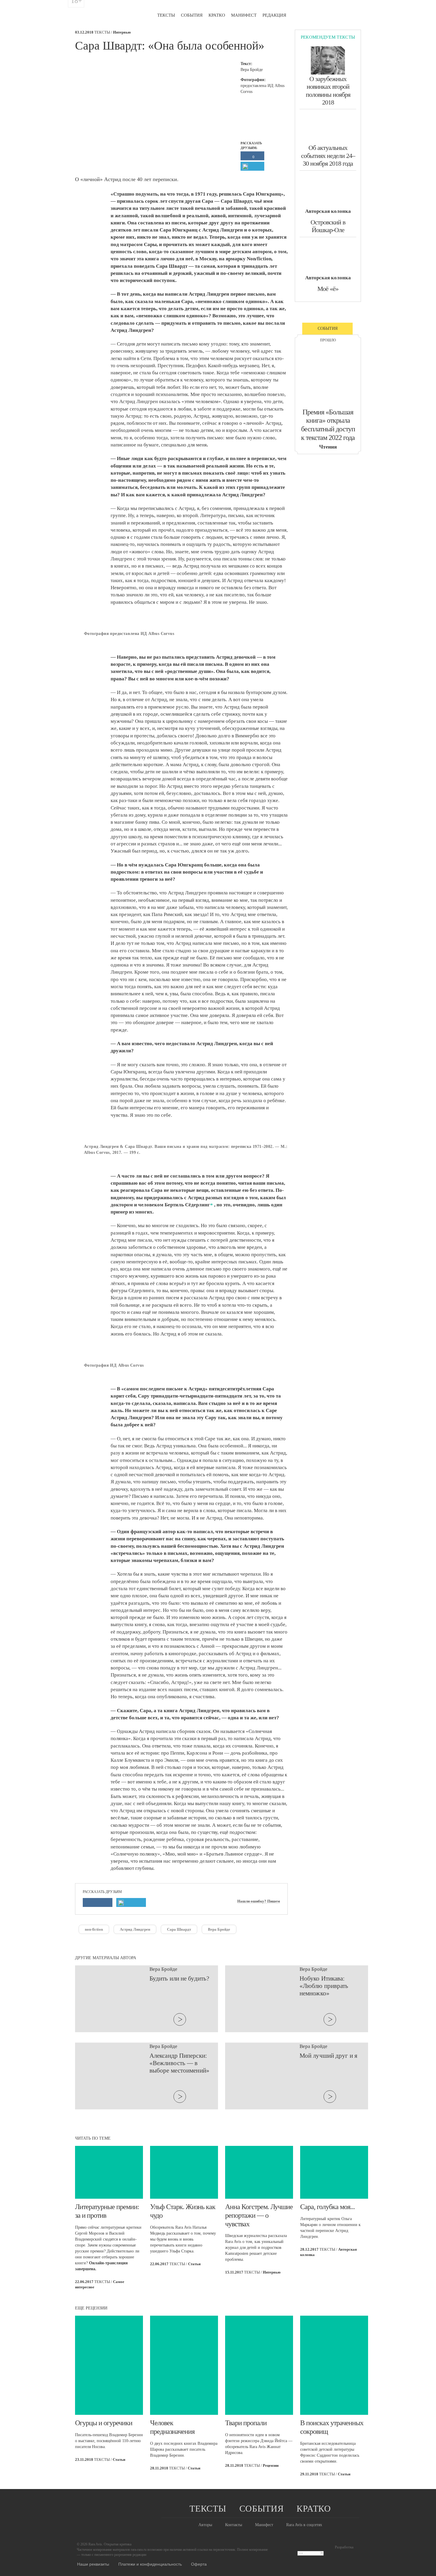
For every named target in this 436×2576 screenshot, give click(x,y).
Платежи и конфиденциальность (150, 2564)
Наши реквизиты (93, 2564)
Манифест (244, 15)
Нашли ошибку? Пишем (259, 1901)
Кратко (217, 15)
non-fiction (94, 1929)
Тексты (166, 15)
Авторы (205, 2525)
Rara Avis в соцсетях (304, 2525)
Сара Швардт (179, 1929)
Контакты (234, 2525)
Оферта (199, 2564)
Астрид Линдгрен (135, 1929)
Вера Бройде (219, 1929)
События (192, 15)
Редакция (274, 15)
